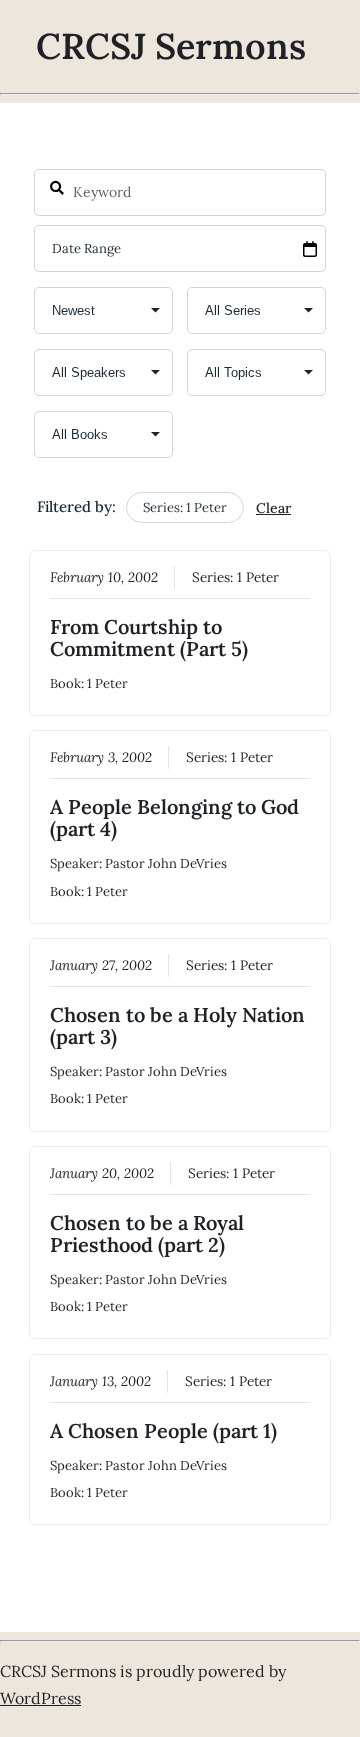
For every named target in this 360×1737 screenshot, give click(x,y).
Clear (273, 508)
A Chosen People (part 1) (163, 1430)
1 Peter (258, 577)
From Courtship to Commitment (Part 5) (149, 637)
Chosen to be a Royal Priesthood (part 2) (147, 1233)
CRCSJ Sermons (171, 46)
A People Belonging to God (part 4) (174, 817)
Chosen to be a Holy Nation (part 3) (177, 1025)
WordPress (40, 1698)
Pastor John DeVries (166, 863)
